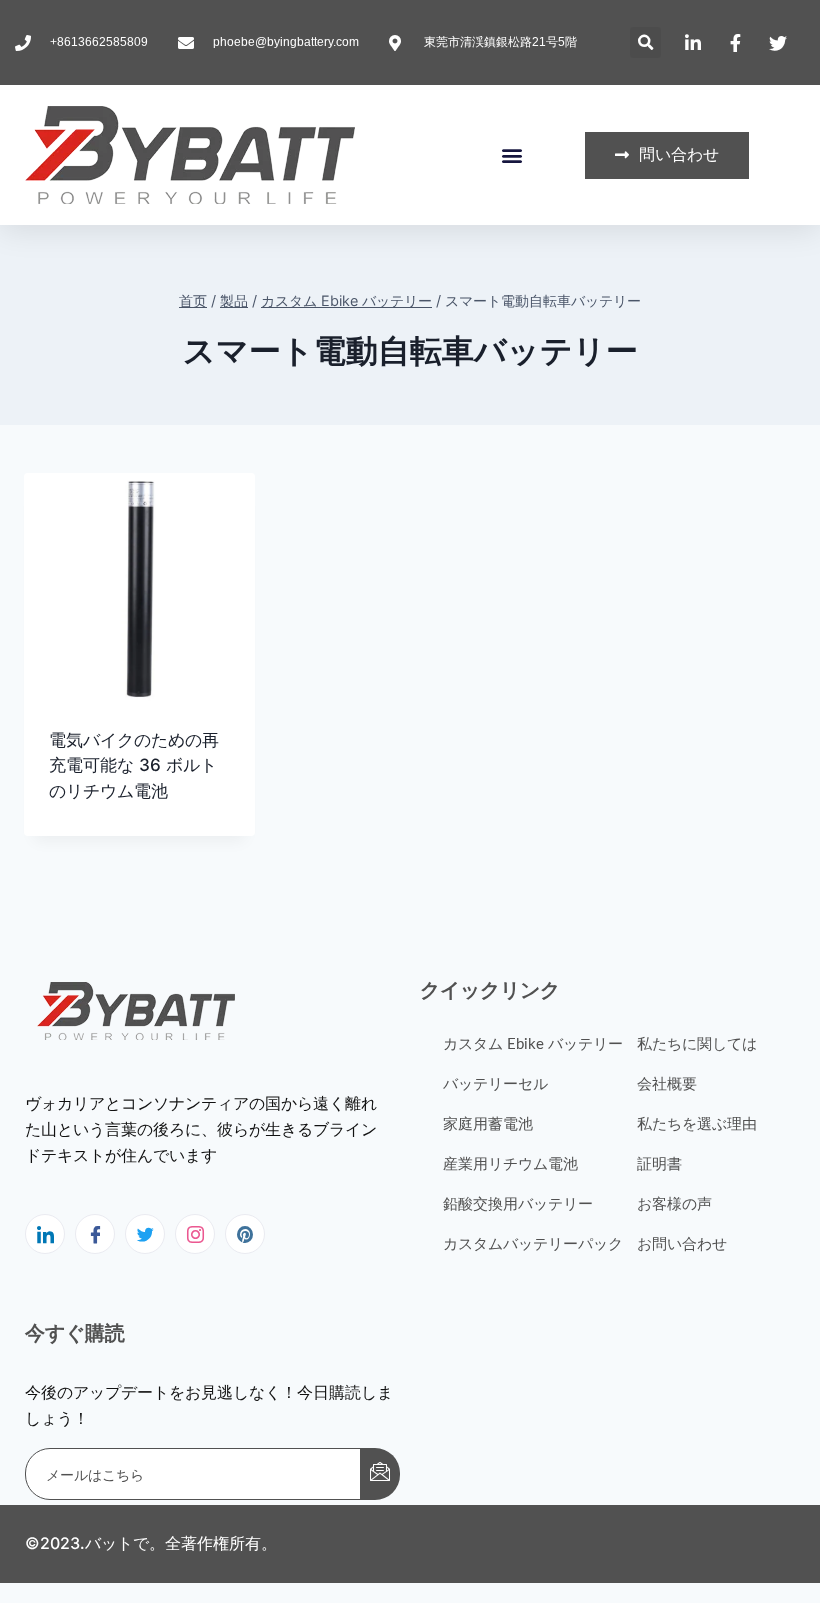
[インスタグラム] (195, 1234)
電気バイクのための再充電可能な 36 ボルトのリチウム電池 (134, 765)
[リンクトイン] (45, 1234)
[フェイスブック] (95, 1234)
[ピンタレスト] (245, 1234)
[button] (645, 42)
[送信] (380, 1474)
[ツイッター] (145, 1234)
